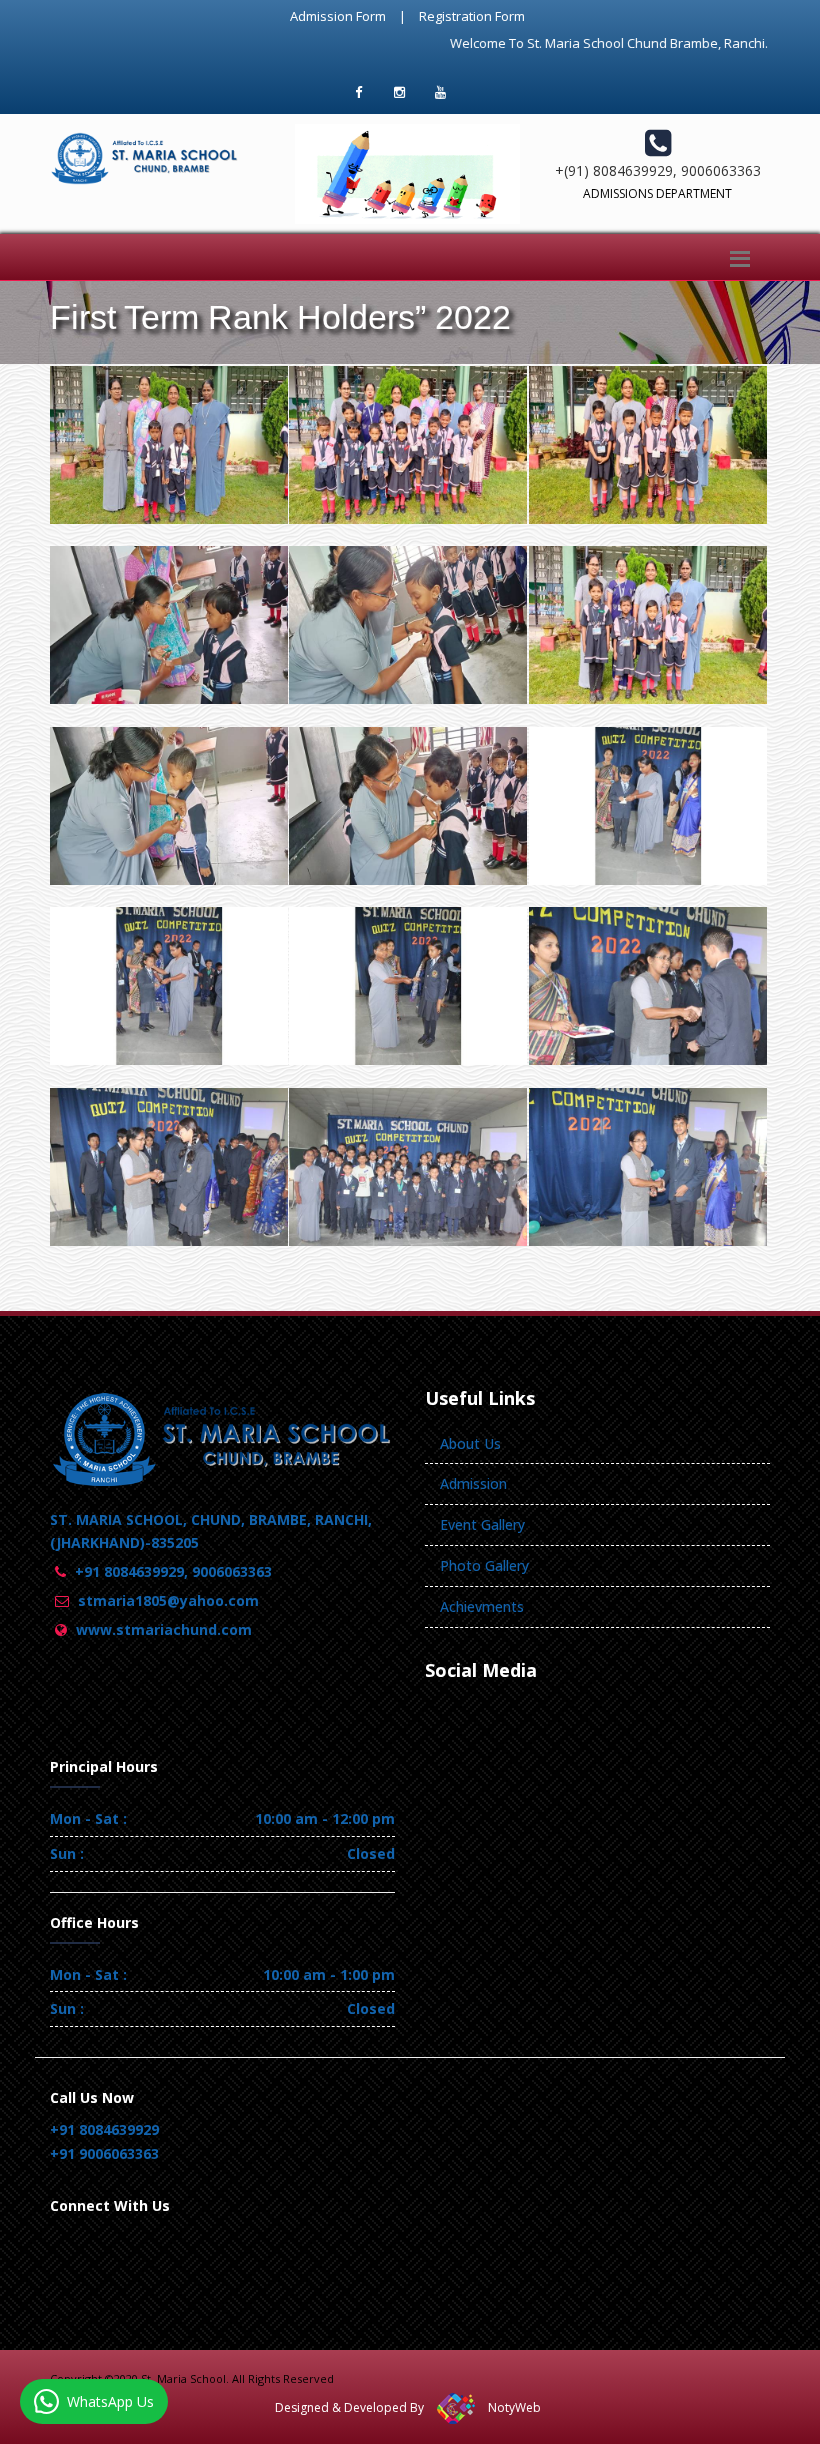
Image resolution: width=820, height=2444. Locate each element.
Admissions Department (657, 193)
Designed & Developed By (349, 2407)
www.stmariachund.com (164, 1629)
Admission (473, 1483)
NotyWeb (514, 2407)
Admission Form (338, 16)
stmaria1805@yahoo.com (168, 1600)
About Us (470, 1443)
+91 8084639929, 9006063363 (173, 1571)
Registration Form (472, 16)
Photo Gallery (484, 1565)
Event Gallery (482, 1524)
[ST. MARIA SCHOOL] (165, 370)
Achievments (482, 1606)
